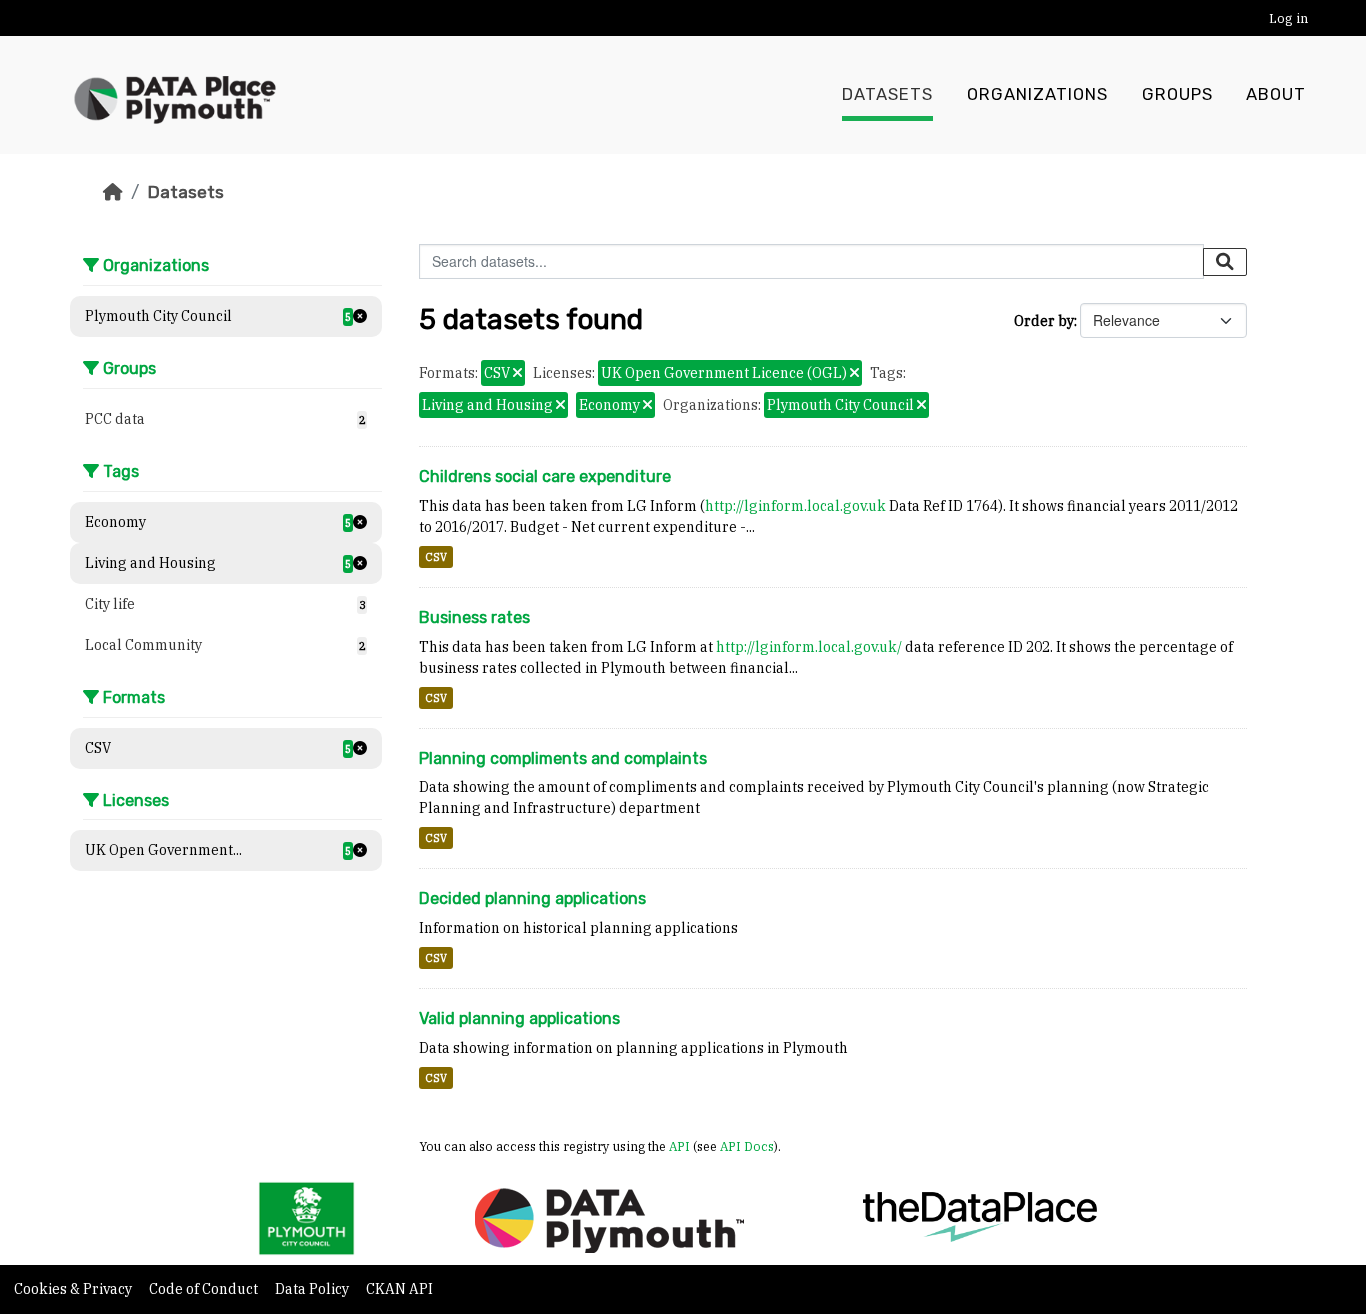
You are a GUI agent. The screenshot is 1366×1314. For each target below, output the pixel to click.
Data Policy (313, 1289)
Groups (1177, 94)
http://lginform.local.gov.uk (795, 506)
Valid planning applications (519, 1018)
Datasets (887, 94)
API (679, 1146)
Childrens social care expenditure (545, 476)
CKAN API (399, 1289)
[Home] (113, 192)
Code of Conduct (205, 1289)
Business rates (474, 617)
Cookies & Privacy (74, 1289)
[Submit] (1225, 262)
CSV (436, 557)
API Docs (747, 1146)
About (1276, 94)
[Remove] (517, 374)
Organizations (1037, 94)
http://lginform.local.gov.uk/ (809, 647)
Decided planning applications (532, 898)
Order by (1044, 321)
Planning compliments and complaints (563, 758)
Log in (1288, 18)
